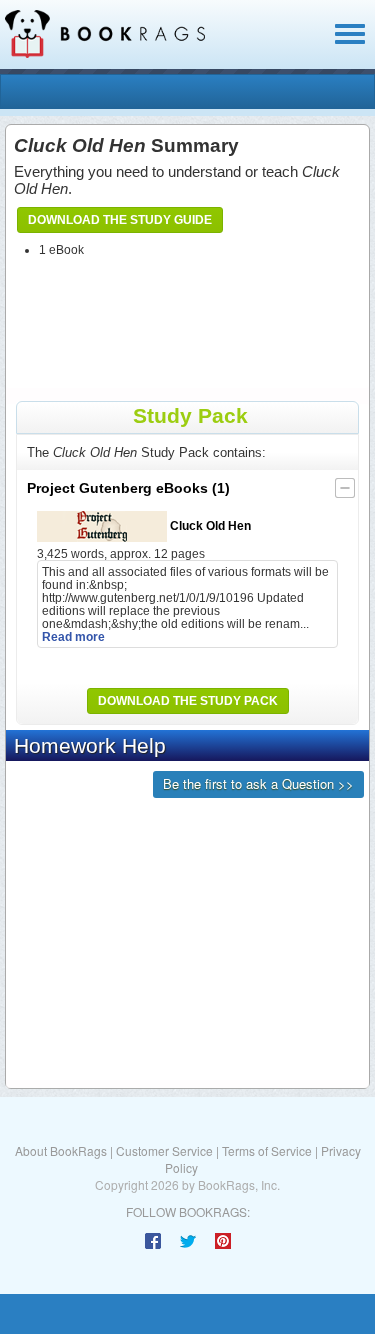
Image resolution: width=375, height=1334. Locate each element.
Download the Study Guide (120, 220)
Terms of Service (267, 1150)
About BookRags (61, 1150)
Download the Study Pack (188, 701)
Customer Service (164, 1150)
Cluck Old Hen (209, 525)
